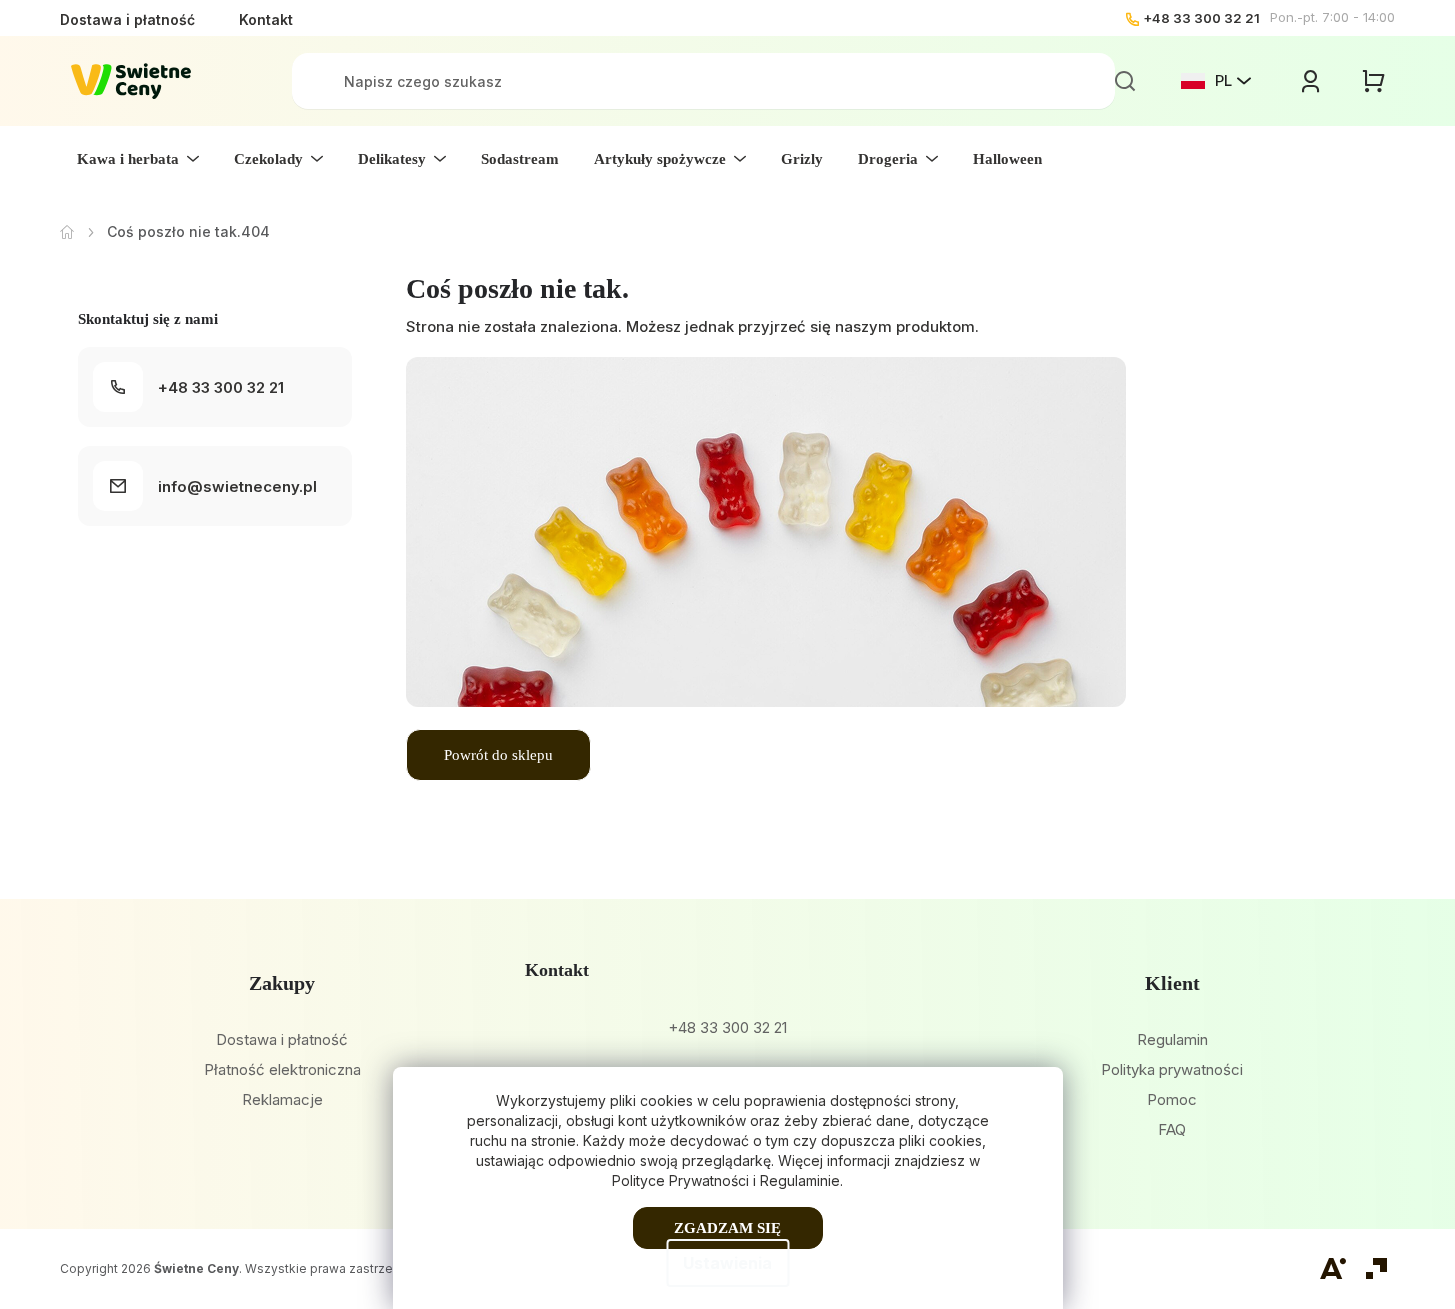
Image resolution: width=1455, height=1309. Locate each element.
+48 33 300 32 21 (1201, 18)
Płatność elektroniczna (282, 1069)
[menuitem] (138, 159)
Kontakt (266, 19)
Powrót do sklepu (498, 755)
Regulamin (1172, 1039)
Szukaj (1125, 81)
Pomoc (1172, 1099)
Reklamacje (282, 1099)
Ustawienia (727, 1263)
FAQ (1172, 1129)
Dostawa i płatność (127, 19)
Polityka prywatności (1172, 1069)
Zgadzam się (727, 1228)
